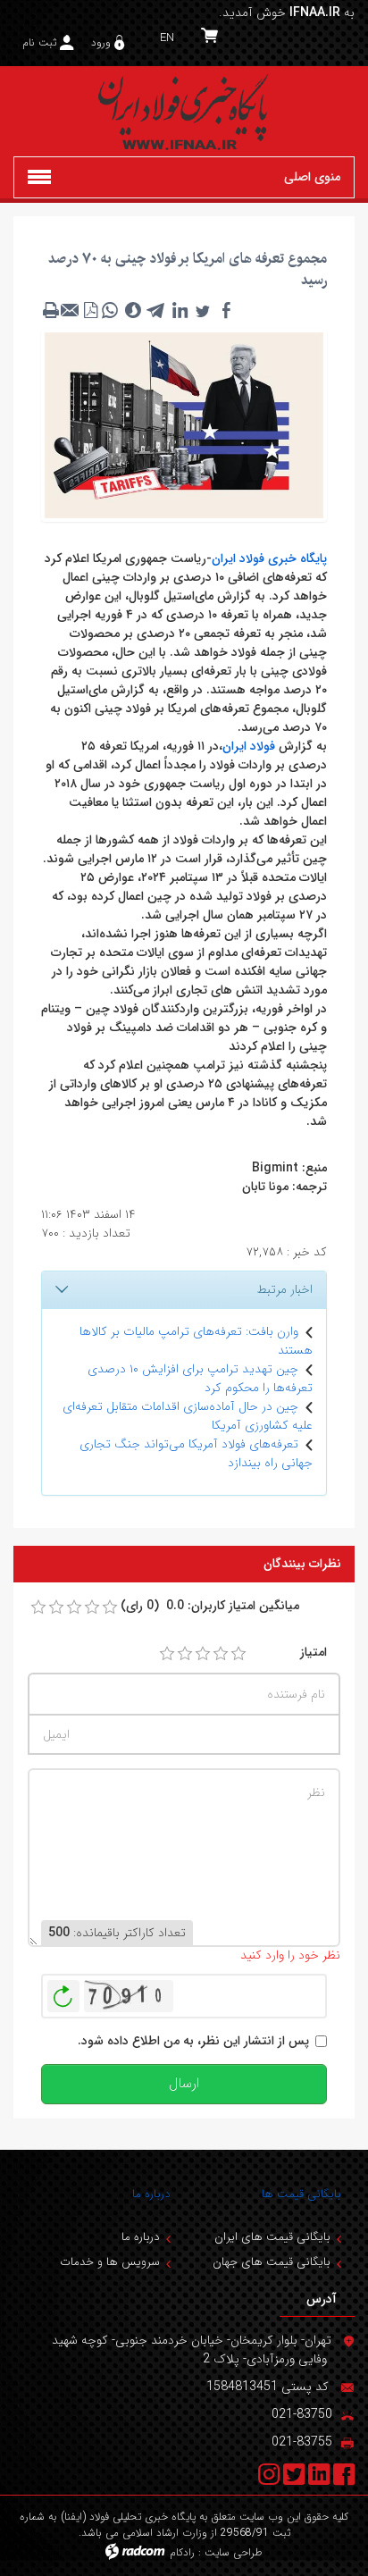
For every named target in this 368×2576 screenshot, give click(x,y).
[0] (38, 1607)
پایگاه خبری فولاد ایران (269, 558)
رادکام (182, 2552)
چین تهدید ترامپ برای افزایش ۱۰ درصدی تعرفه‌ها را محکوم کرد (200, 1378)
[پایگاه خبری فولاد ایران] (184, 111)
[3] (203, 1654)
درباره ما (151, 2194)
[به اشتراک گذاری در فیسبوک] (226, 310)
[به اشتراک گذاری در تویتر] (203, 310)
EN (167, 38)
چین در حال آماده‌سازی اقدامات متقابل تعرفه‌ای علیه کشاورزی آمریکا (188, 1416)
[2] (185, 1654)
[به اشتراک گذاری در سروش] (133, 310)
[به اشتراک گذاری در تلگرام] (156, 310)
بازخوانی (63, 1992)
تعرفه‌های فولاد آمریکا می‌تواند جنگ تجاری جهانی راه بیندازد (196, 1453)
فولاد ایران (249, 746)
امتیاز (314, 1653)
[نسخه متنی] (51, 310)
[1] (167, 1654)
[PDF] (90, 310)
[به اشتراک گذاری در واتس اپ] (110, 310)
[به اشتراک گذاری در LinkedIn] (180, 310)
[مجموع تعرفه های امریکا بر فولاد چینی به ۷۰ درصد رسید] (184, 424)
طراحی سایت (234, 2552)
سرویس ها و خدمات (110, 2262)
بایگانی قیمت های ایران (272, 2237)
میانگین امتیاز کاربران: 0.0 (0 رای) (210, 1606)
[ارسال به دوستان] (71, 310)
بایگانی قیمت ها (301, 2194)
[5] (238, 1654)
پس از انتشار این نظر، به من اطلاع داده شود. (193, 2041)
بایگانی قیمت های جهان (272, 2262)
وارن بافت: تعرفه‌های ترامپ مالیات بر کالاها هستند (196, 1341)
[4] (221, 1654)
